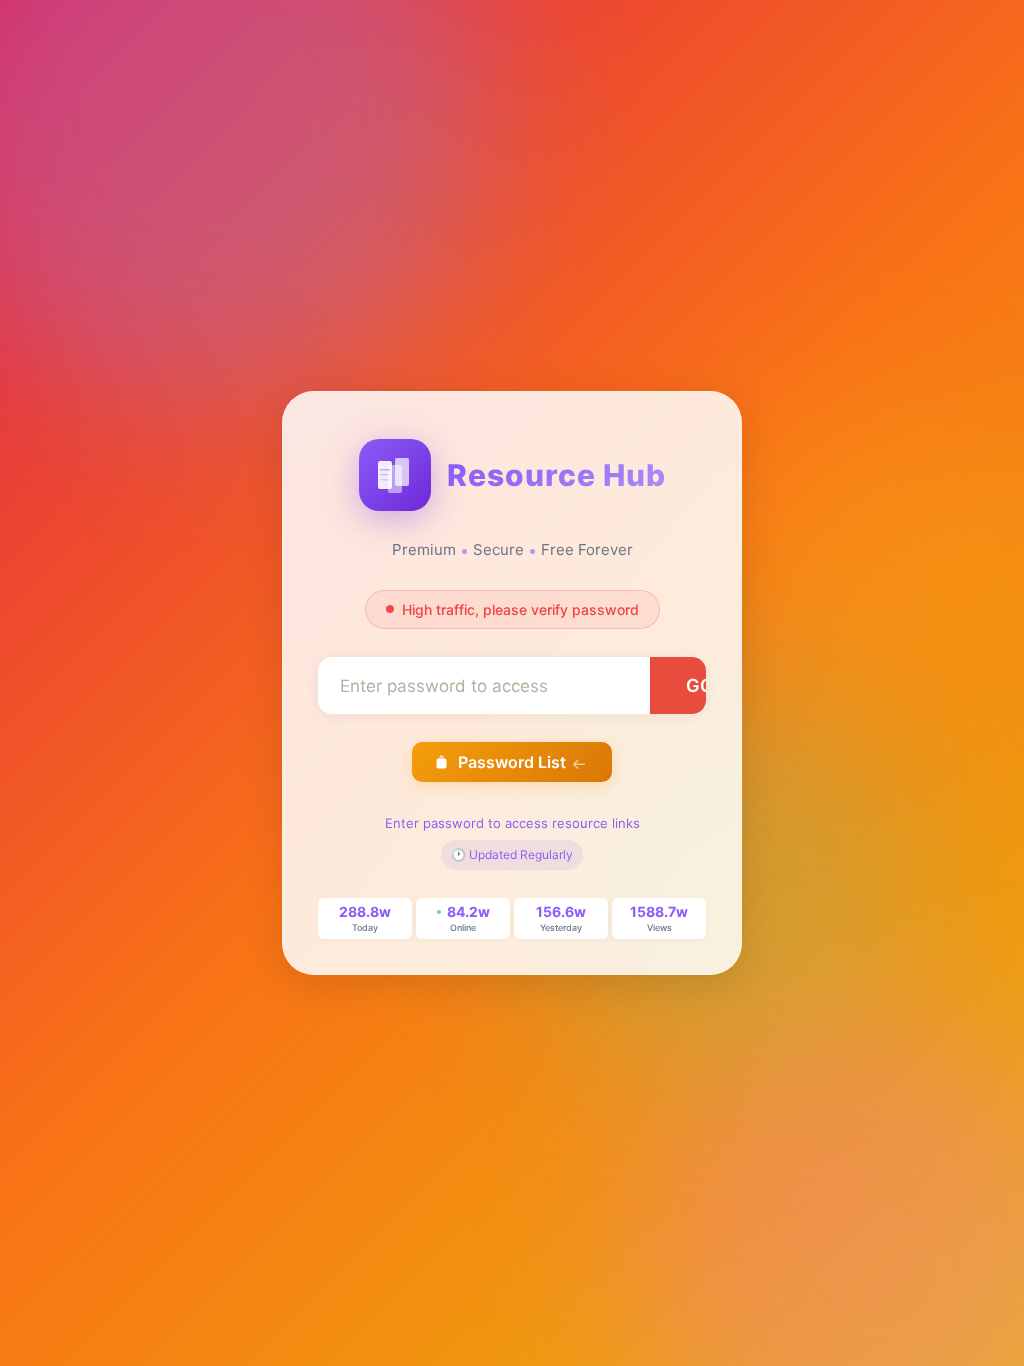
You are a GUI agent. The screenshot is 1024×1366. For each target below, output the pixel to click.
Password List (512, 762)
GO (700, 685)
